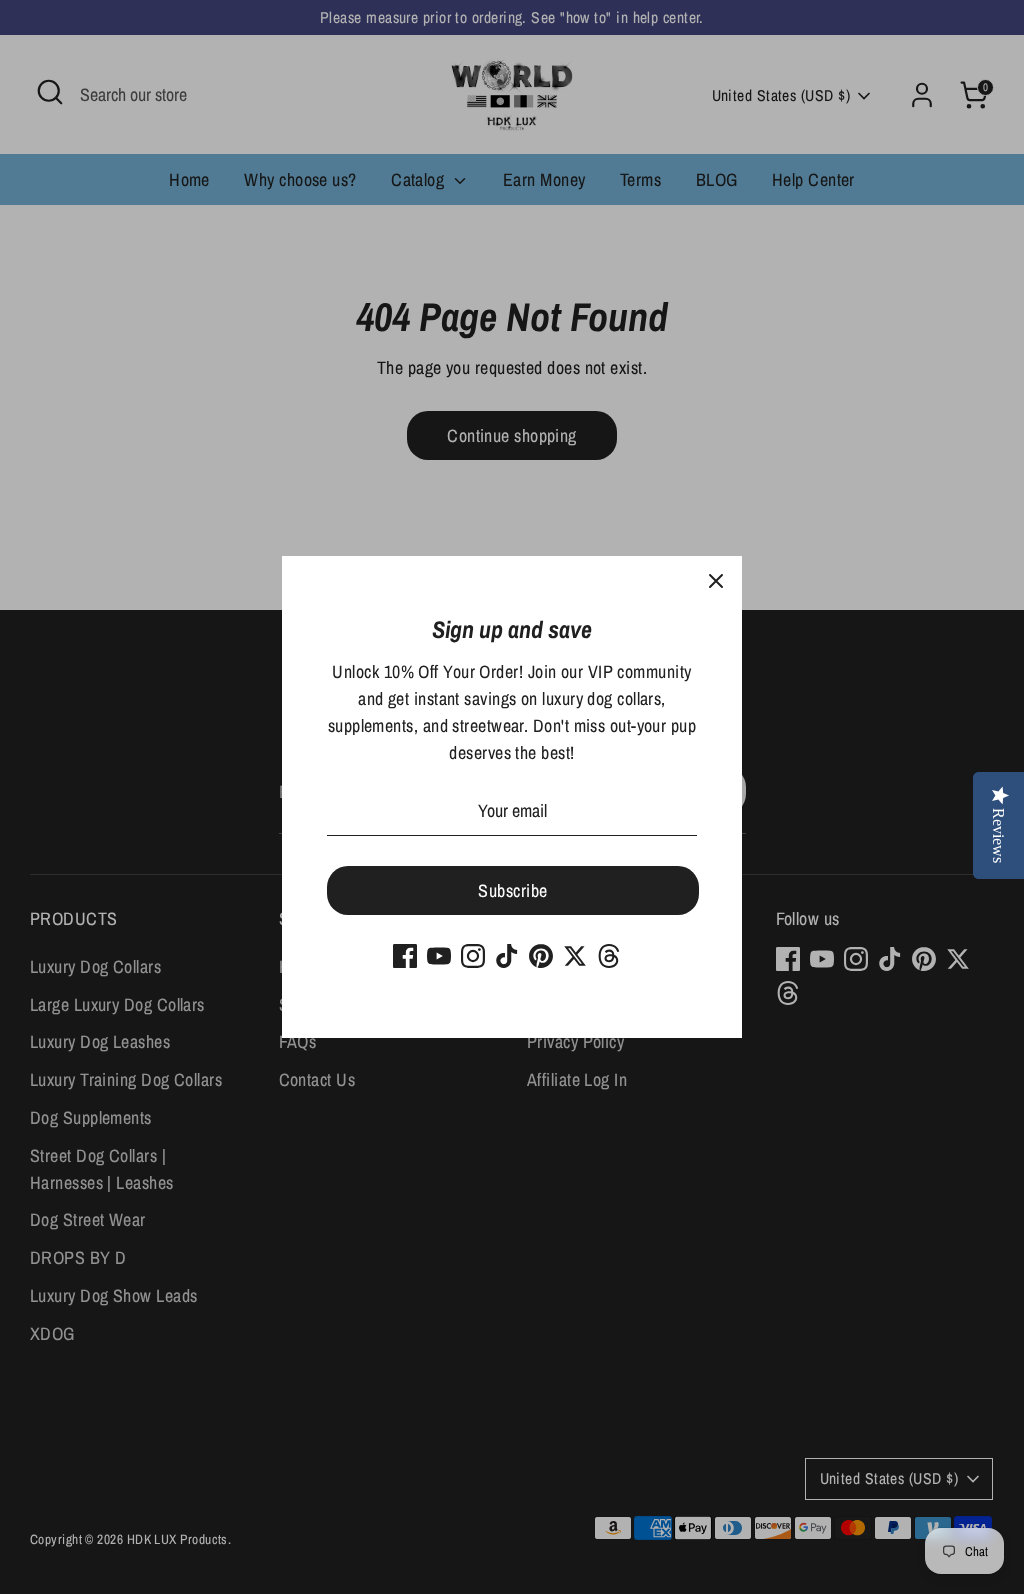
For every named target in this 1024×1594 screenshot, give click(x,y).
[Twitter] (575, 956)
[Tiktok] (507, 956)
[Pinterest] (541, 956)
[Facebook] (405, 956)
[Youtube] (439, 956)
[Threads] (609, 956)
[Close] (716, 582)
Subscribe (512, 890)
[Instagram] (473, 956)
